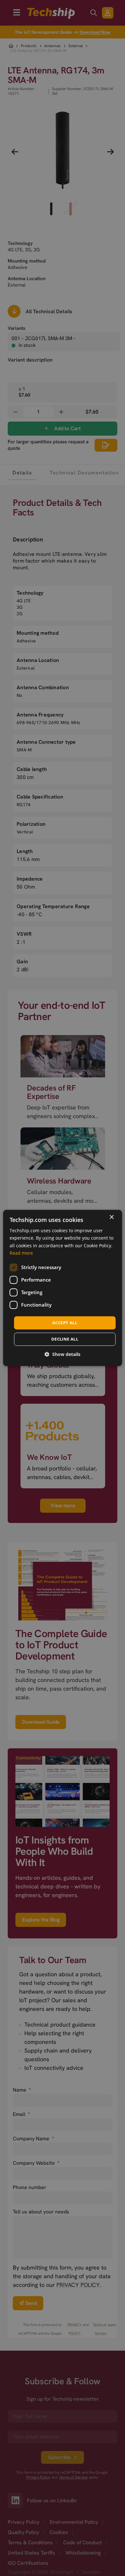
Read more (21, 1253)
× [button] (111, 1217)
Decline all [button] (65, 1339)
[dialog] (63, 1288)
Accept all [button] (65, 1323)
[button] (63, 1355)
